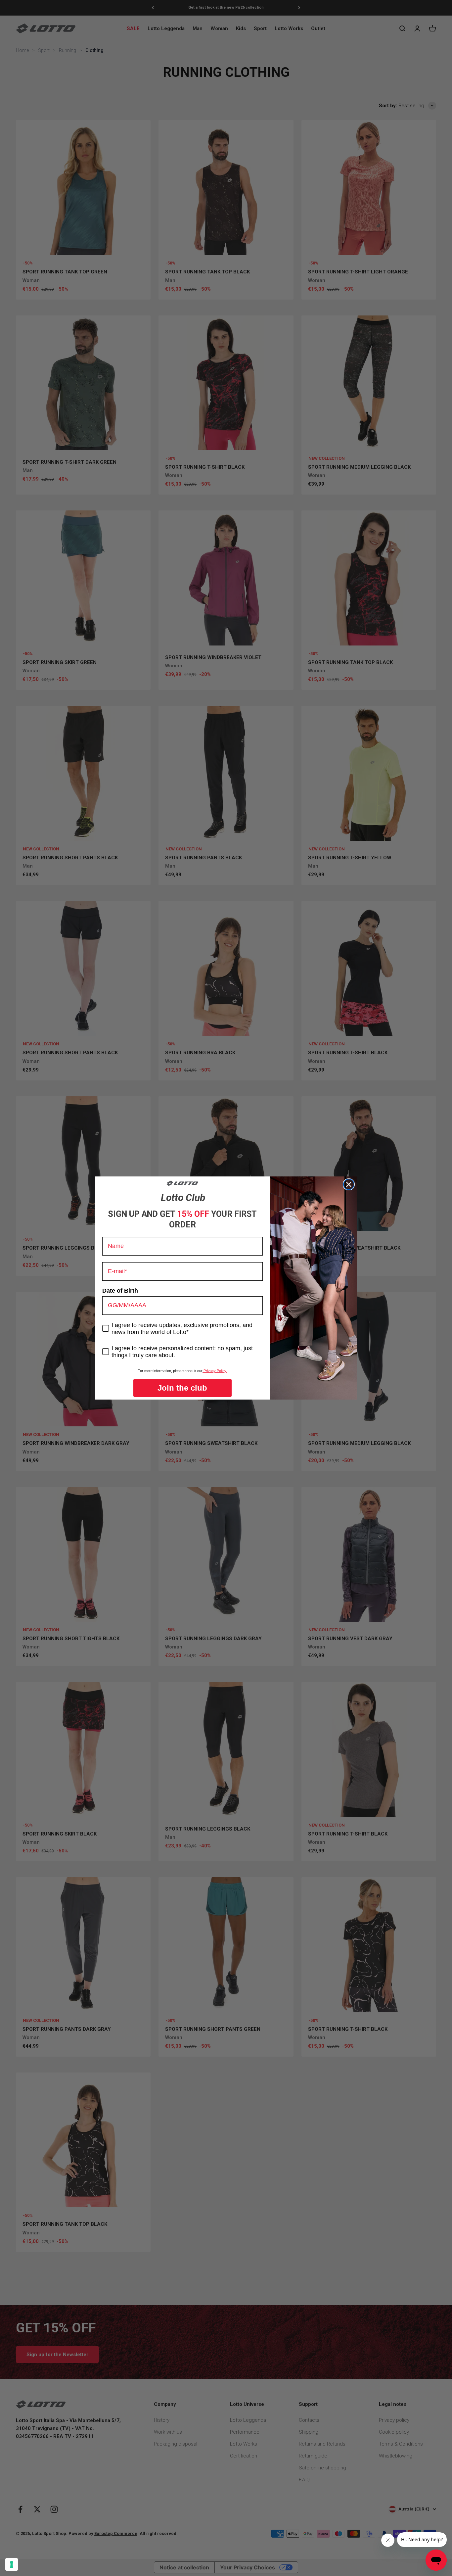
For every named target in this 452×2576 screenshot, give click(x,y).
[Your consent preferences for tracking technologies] (12, 2564)
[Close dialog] (349, 1184)
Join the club (182, 1388)
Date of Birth (120, 1291)
